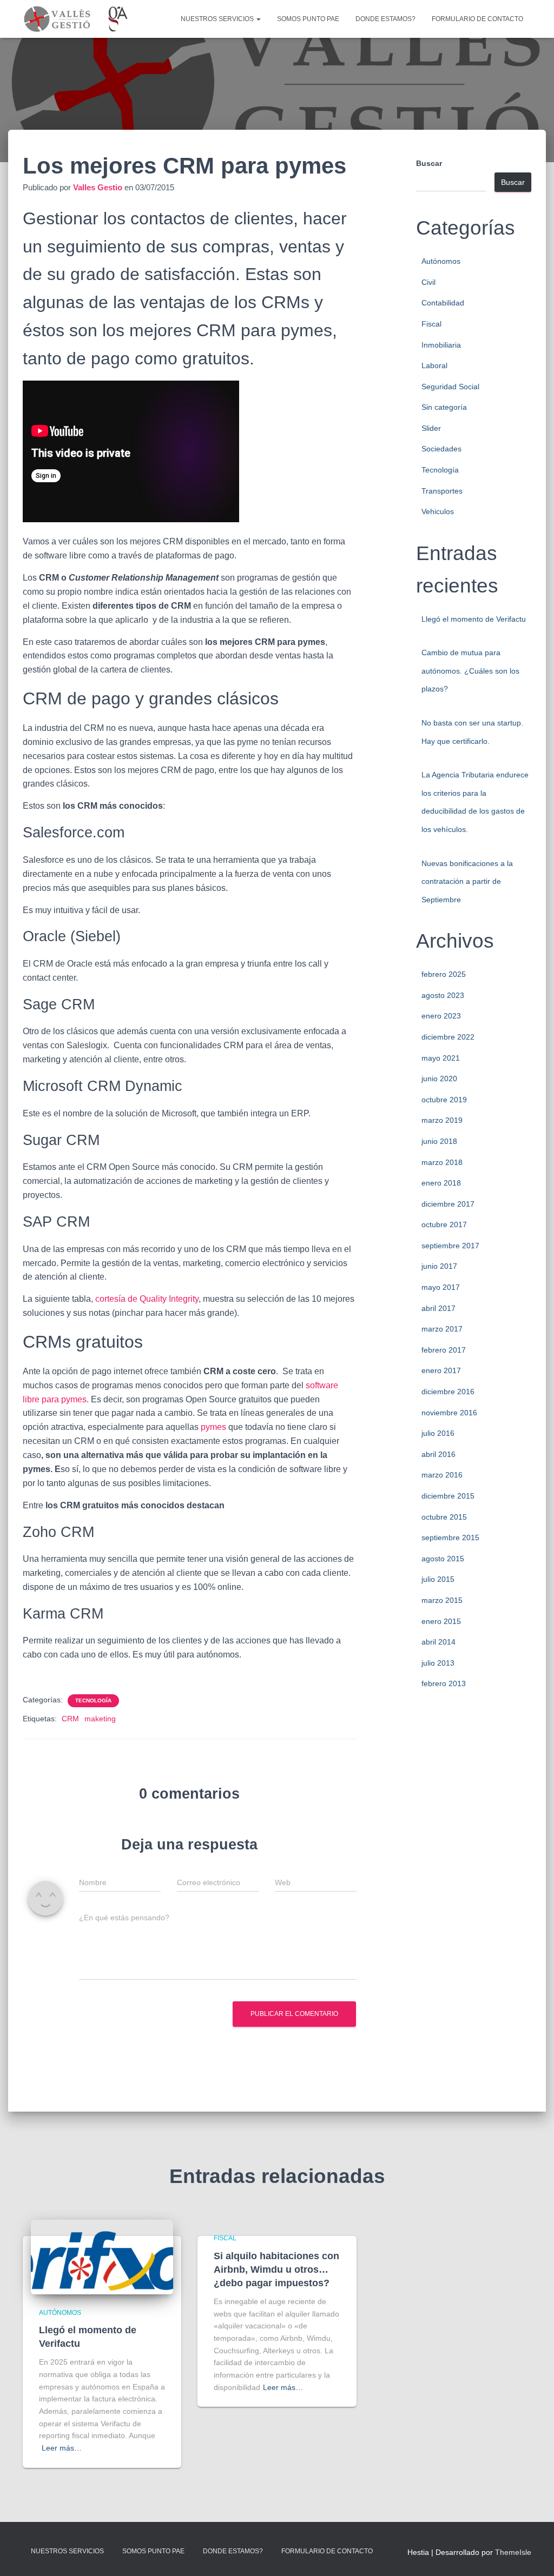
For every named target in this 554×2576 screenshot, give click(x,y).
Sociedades (441, 449)
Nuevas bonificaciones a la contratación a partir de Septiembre (467, 881)
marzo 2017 (442, 1329)
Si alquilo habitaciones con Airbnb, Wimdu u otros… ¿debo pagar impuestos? (276, 2269)
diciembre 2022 (448, 1037)
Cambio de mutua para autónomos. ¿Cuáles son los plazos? (470, 671)
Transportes (442, 491)
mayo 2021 (441, 1058)
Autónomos (441, 261)
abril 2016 (438, 1454)
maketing (100, 1719)
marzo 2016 (442, 1475)
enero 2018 (441, 1183)
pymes (213, 1427)
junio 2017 (439, 1266)
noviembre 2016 (449, 1413)
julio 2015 (438, 1579)
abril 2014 (438, 1642)
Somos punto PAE (308, 19)
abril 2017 (438, 1308)
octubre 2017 (444, 1224)
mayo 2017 (441, 1287)
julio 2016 (438, 1433)
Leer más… (62, 2448)
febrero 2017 (444, 1350)
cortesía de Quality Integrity (147, 1299)
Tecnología (93, 1700)
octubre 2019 (444, 1100)
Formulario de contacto (477, 19)
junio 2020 (439, 1079)
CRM (70, 1719)
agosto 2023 (443, 995)
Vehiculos (438, 511)
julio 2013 (438, 1663)
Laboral (434, 365)
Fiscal (431, 324)
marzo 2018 (442, 1162)
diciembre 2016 (448, 1392)
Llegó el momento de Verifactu (474, 619)
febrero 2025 (444, 974)
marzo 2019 (442, 1120)
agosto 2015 (443, 1559)
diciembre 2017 (448, 1204)
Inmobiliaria (441, 345)
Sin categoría (444, 407)
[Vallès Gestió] (76, 19)
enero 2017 (441, 1370)
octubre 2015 (444, 1517)
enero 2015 (441, 1621)
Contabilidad (443, 303)
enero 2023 (441, 1016)
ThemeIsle (513, 2552)
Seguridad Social (450, 387)
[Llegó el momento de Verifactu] (102, 2257)
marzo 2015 (442, 1600)
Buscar (429, 163)
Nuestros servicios (218, 19)
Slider (431, 428)
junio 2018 (439, 1141)
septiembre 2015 (450, 1537)
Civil (428, 282)
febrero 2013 (444, 1683)
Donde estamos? (385, 19)
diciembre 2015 (448, 1496)
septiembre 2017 (450, 1246)
